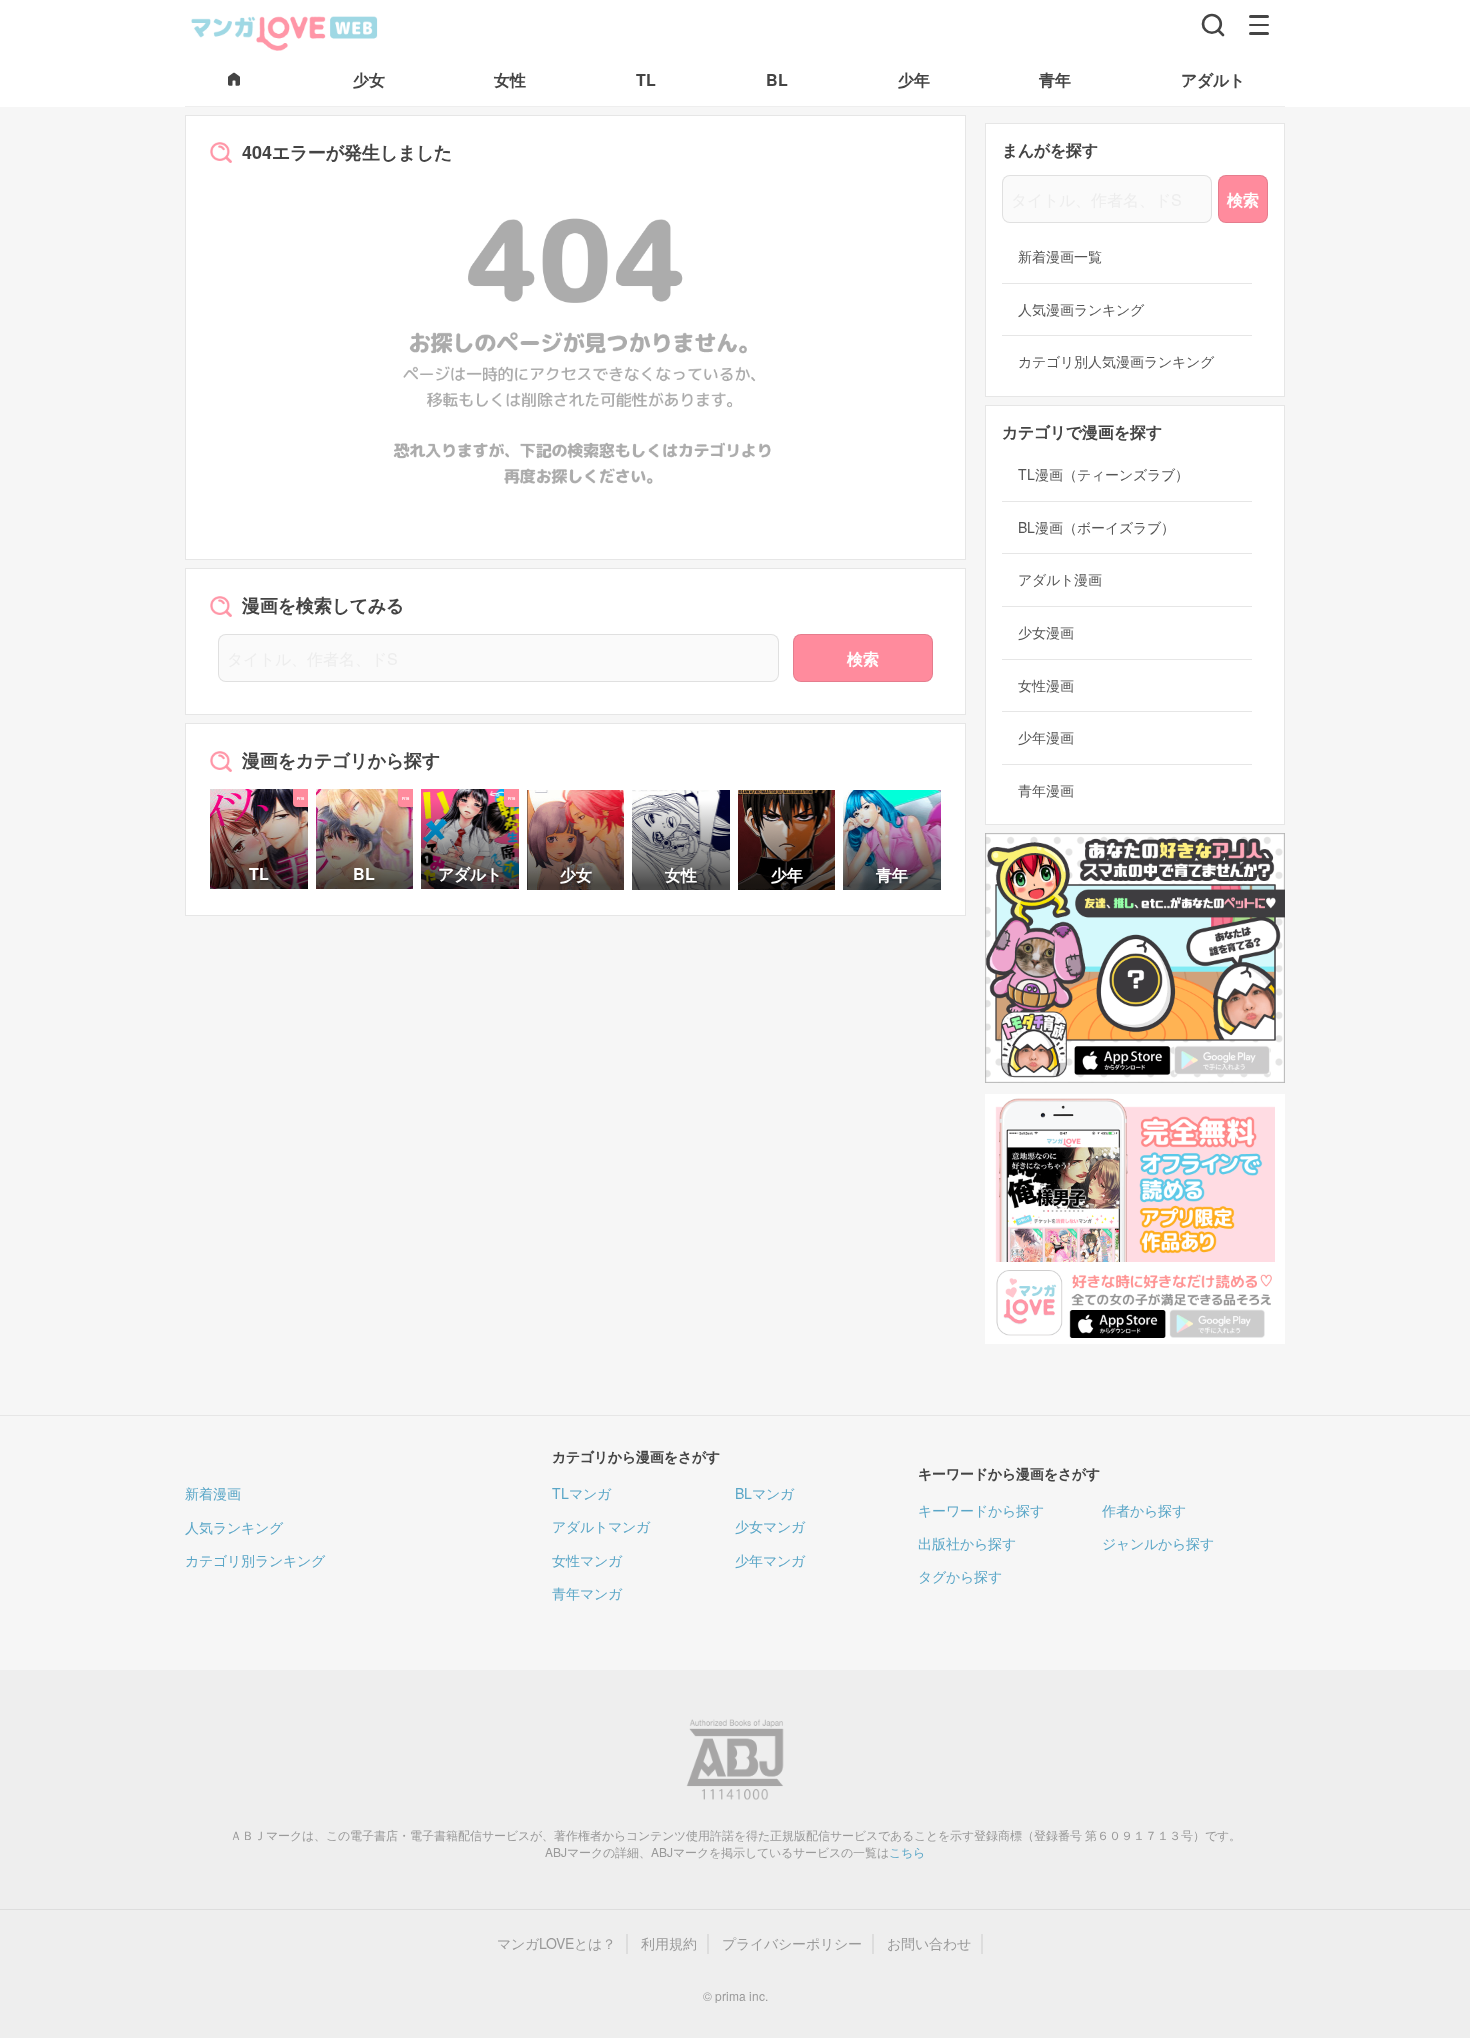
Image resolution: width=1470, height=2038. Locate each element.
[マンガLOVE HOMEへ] (234, 80)
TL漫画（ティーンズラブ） (1103, 474)
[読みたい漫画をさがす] (1213, 25)
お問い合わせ (929, 1943)
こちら (907, 1851)
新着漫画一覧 (1060, 256)
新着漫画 (213, 1493)
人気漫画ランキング (1081, 309)
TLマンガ (581, 1493)
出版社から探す (967, 1543)
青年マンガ (587, 1593)
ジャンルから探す (1158, 1543)
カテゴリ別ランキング (255, 1560)
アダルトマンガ (601, 1526)
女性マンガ (587, 1560)
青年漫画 (1046, 790)
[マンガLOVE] (285, 31)
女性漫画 (1046, 685)
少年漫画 (1046, 737)
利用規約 (669, 1943)
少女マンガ (770, 1526)
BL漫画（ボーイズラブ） (1096, 527)
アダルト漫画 (1060, 579)
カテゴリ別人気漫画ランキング (1116, 361)
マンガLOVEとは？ (556, 1943)
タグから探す (960, 1576)
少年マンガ (770, 1560)
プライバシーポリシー (792, 1943)
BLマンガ (764, 1493)
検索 (863, 658)
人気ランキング (234, 1527)
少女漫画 (1046, 632)
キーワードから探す (981, 1510)
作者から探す (1144, 1510)
